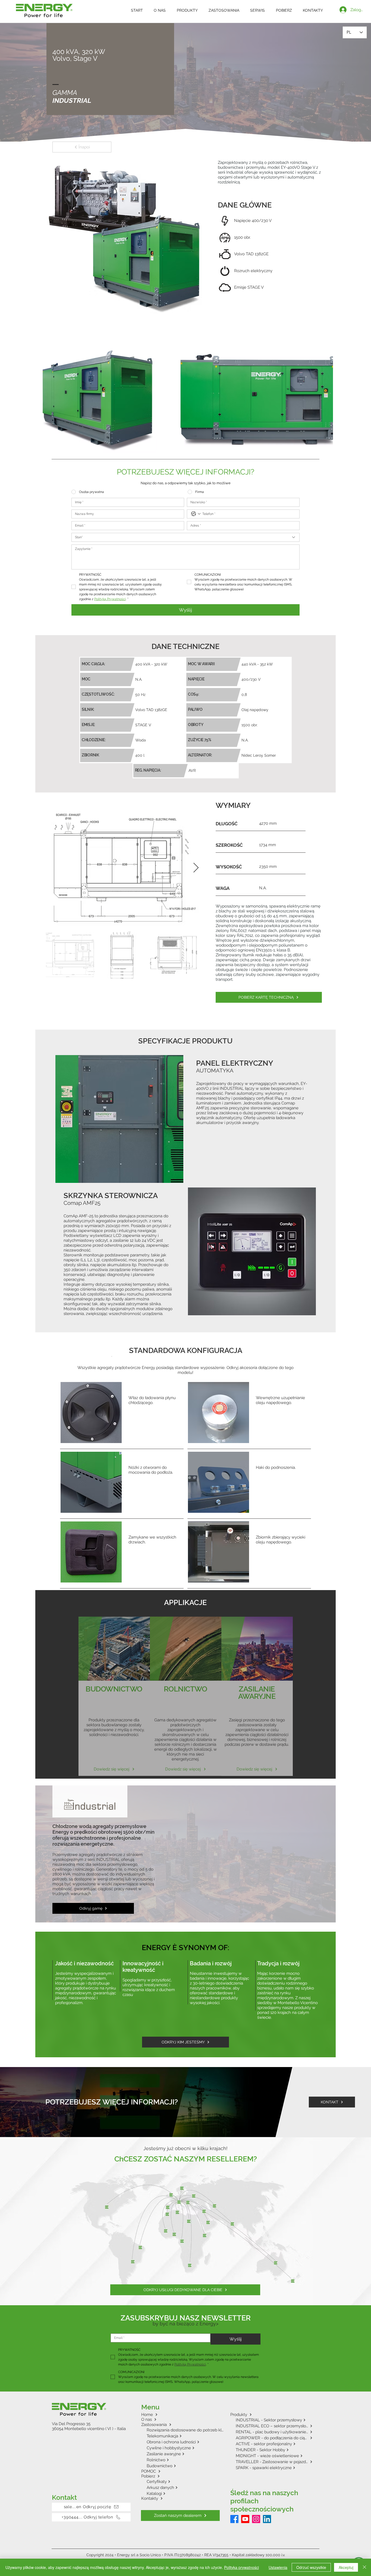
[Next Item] (196, 811)
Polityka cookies (111, 2506)
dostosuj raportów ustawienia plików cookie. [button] (91, 2402)
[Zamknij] (364, 2567)
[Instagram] (256, 2462)
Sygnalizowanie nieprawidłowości (203, 2506)
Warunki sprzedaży (258, 2506)
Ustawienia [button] (278, 2567)
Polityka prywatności (149, 2506)
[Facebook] (234, 2462)
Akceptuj (346, 2567)
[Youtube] (245, 2462)
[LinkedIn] (267, 2462)
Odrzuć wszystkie (311, 2567)
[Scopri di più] (114, 1634)
